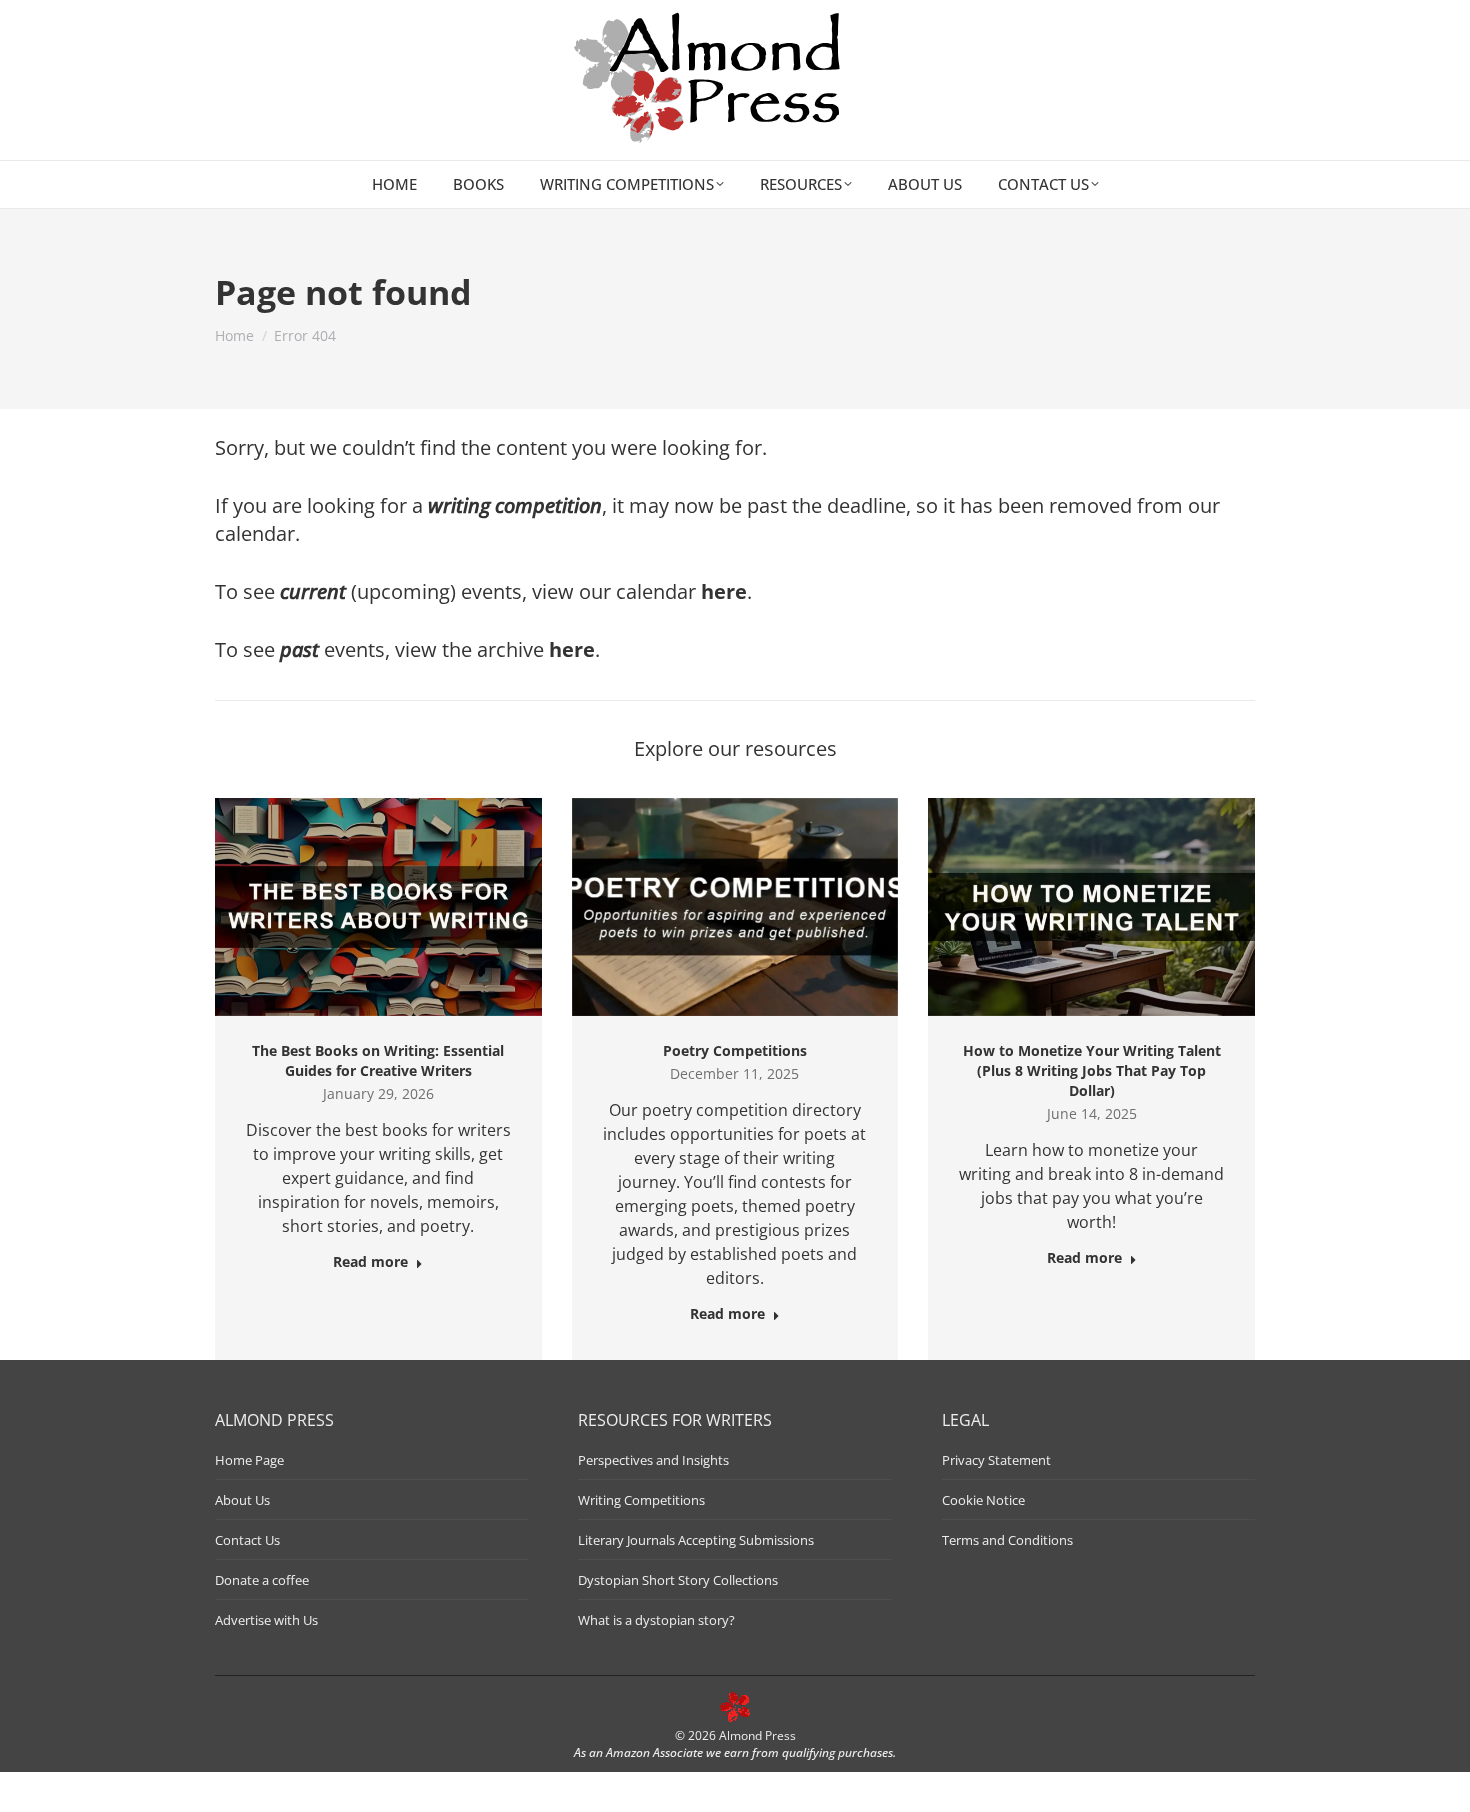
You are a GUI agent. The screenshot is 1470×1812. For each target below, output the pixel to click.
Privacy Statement (996, 1460)
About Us (242, 1500)
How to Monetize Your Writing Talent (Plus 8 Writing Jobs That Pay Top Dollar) (1092, 1070)
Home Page (249, 1460)
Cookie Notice (983, 1500)
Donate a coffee (262, 1580)
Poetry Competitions (735, 1050)
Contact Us (247, 1540)
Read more (370, 1262)
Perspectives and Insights (653, 1460)
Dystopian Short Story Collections (678, 1580)
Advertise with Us (266, 1620)
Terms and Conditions (1007, 1540)
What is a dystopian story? (656, 1620)
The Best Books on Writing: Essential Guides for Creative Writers (378, 1060)
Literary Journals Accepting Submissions (696, 1540)
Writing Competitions (641, 1500)
